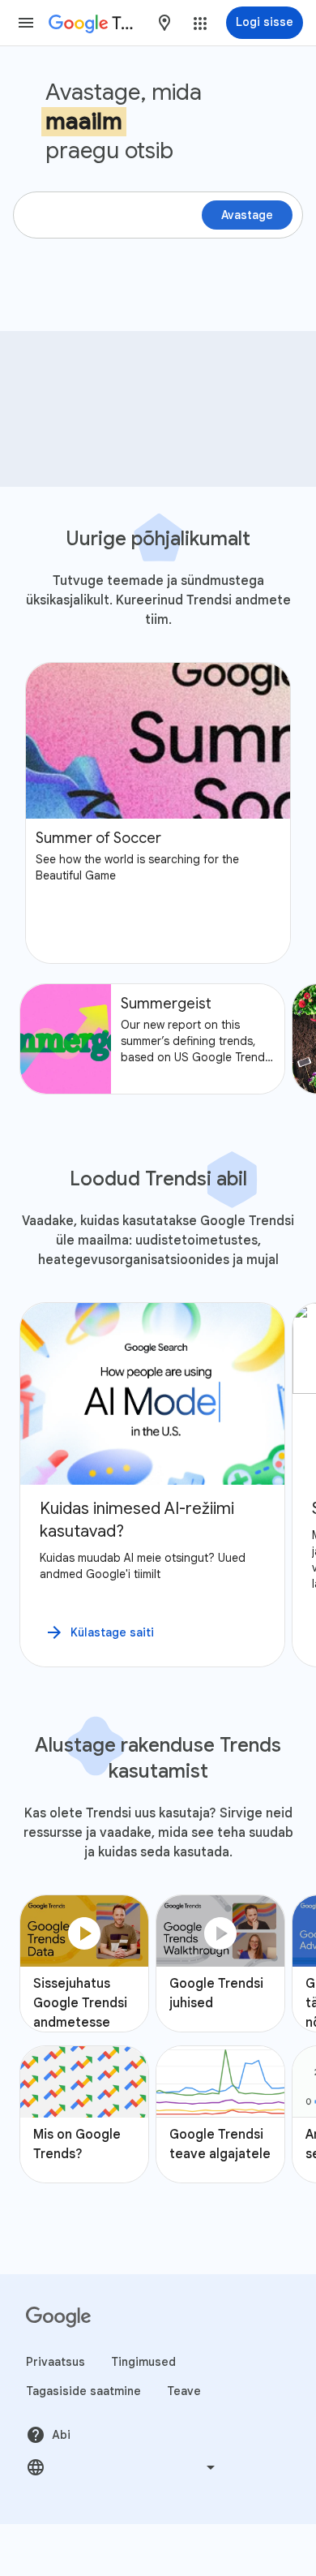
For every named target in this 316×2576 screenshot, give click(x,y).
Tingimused (143, 2362)
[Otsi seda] (284, 357)
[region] (158, 1485)
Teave (184, 2391)
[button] (26, 23)
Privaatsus (56, 2362)
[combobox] (164, 23)
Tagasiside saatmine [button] (83, 2391)
